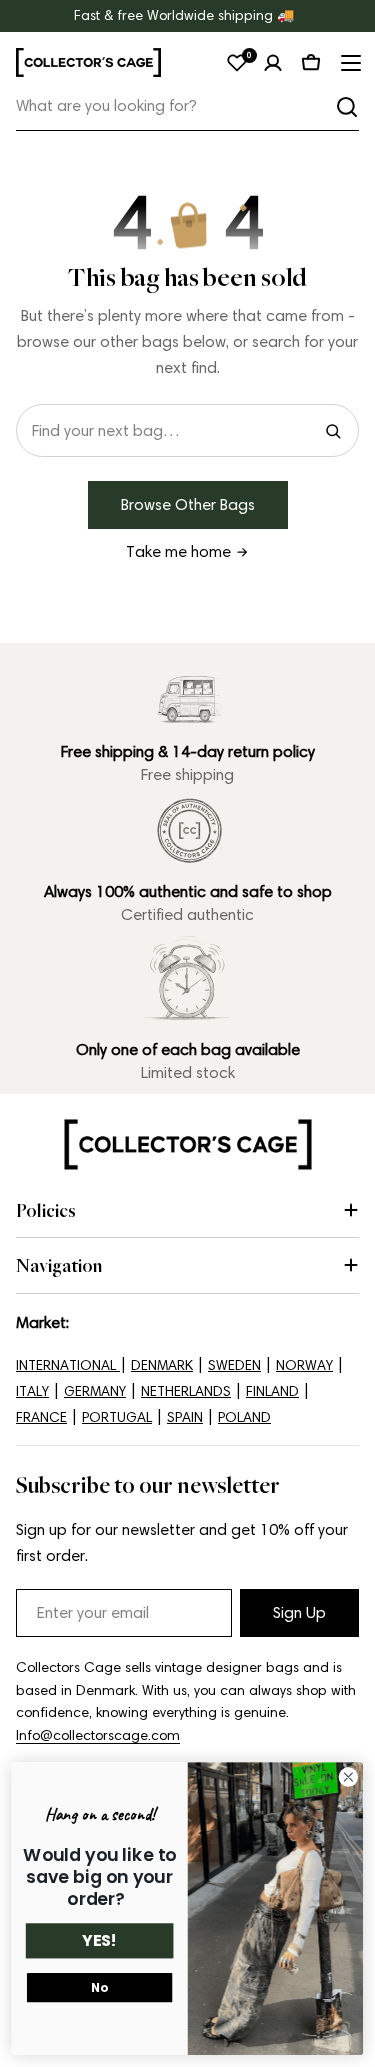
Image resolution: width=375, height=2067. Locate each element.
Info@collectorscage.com (98, 1735)
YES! (99, 1941)
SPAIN (185, 1417)
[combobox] (187, 106)
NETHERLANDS (186, 1391)
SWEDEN (234, 1365)
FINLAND (272, 1391)
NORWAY (304, 1365)
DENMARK (162, 1365)
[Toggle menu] (349, 63)
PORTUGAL (117, 1417)
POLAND (244, 1417)
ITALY (32, 1391)
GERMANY (95, 1391)
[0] (237, 63)
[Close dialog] (348, 1777)
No (99, 1988)
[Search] (347, 107)
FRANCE (41, 1417)
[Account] (273, 63)
